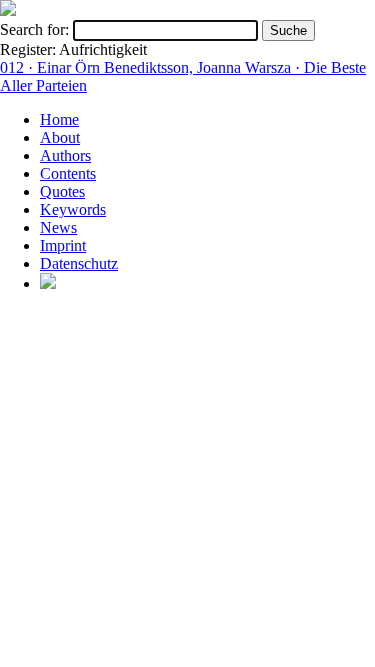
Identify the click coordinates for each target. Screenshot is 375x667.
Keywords (73, 209)
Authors (65, 155)
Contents (68, 173)
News (58, 227)
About (60, 137)
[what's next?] (8, 10)
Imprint (63, 245)
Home (59, 119)
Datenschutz (79, 263)
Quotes (62, 191)
